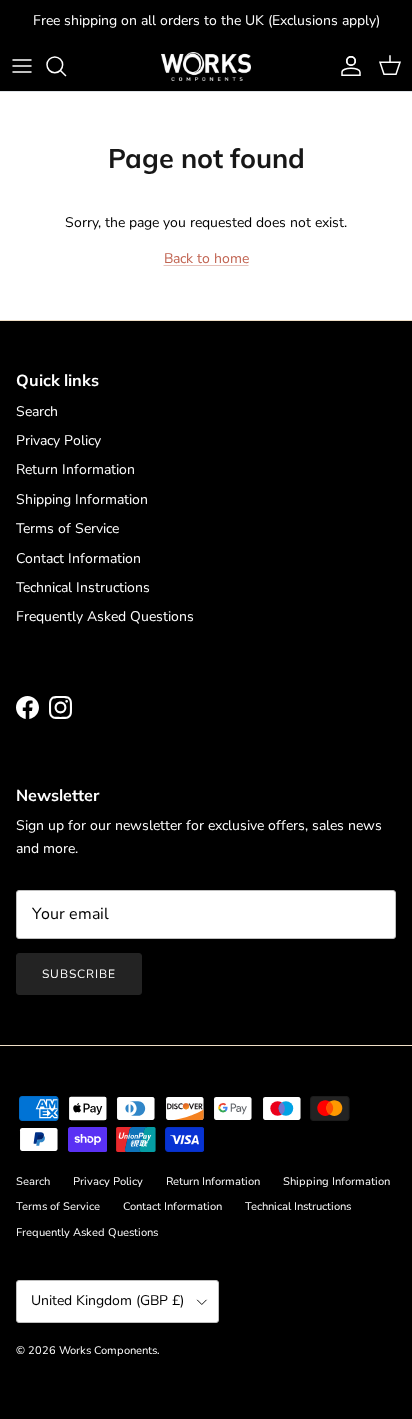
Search (37, 411)
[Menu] (22, 66)
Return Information (75, 469)
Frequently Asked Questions (105, 616)
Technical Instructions (83, 587)
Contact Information (78, 558)
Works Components (108, 1350)
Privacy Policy (58, 440)
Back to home (206, 258)
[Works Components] (206, 66)
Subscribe (79, 974)
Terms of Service (67, 528)
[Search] (66, 66)
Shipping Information (82, 499)
